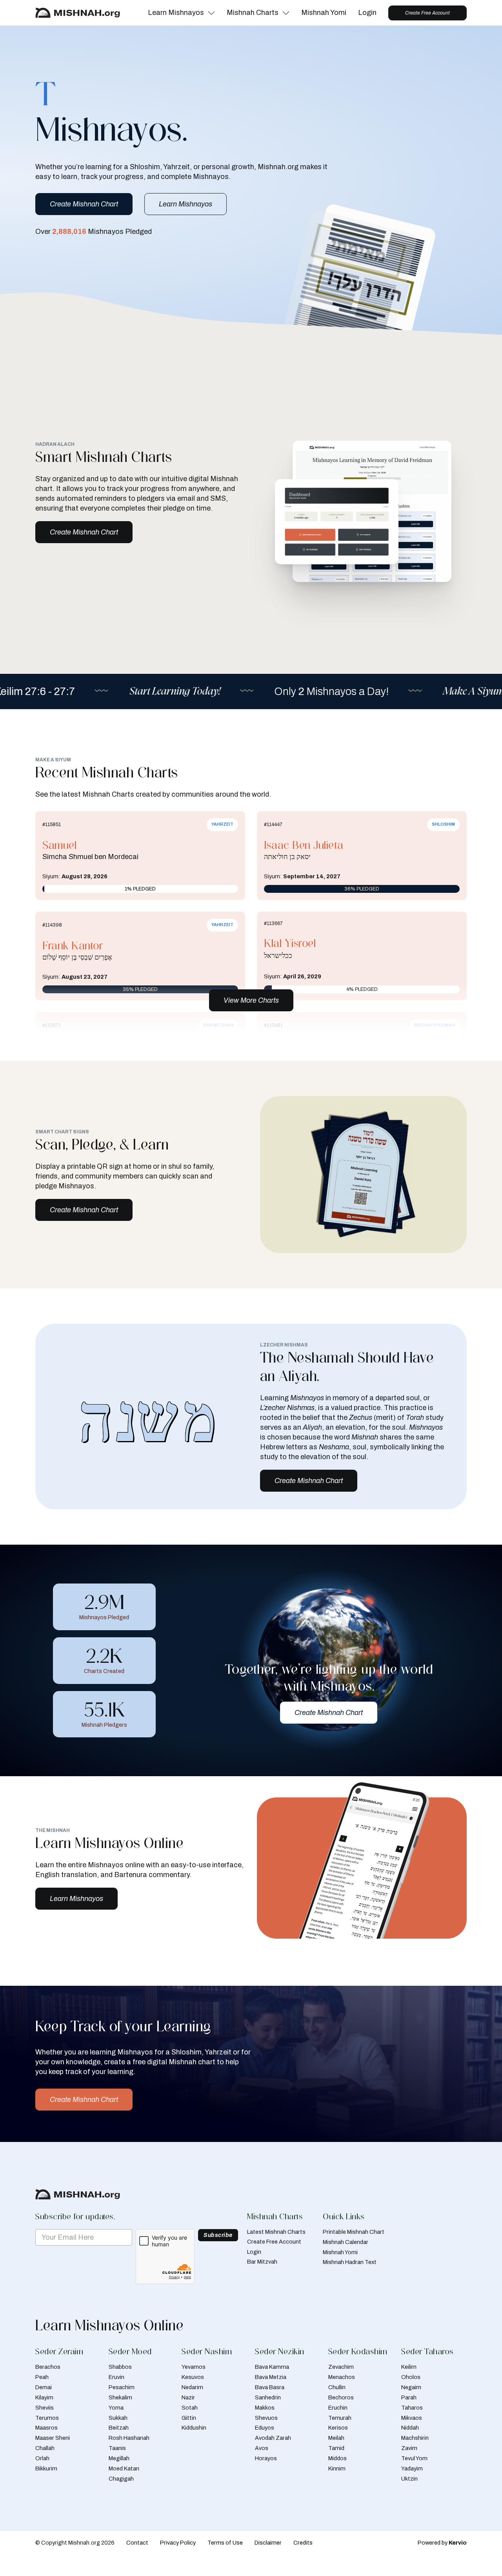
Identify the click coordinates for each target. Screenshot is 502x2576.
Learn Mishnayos (176, 13)
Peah (42, 2377)
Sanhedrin (268, 2397)
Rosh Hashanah (129, 2438)
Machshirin (415, 2438)
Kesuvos (193, 2377)
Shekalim (120, 2397)
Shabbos (120, 2367)
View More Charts (251, 1000)
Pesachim (122, 2387)
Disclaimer (268, 2543)
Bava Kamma (272, 2367)
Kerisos (338, 2428)
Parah (409, 2397)
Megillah (119, 2458)
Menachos (342, 2377)
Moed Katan (124, 2468)
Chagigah (121, 2479)
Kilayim (44, 2397)
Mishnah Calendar (346, 2242)
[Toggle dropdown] (211, 13)
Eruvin (116, 2377)
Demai (44, 2387)
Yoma (116, 2408)
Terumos (47, 2418)
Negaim (411, 2387)
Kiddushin (194, 2428)
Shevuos (266, 2418)
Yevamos (194, 2367)
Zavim (409, 2448)
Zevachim (341, 2367)
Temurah (340, 2418)
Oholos (411, 2377)
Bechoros (341, 2397)
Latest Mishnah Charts (276, 2232)
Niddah (410, 2428)
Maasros (46, 2428)
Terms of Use (225, 2543)
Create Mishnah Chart (84, 204)
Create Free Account (427, 13)
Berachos (48, 2367)
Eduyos (265, 2428)
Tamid (336, 2448)
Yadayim (412, 2468)
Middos (337, 2458)
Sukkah (118, 2418)
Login (367, 13)
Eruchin (338, 2408)
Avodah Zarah (273, 2438)
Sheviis (45, 2408)
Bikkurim (46, 2468)
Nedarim (192, 2387)
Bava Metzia (271, 2377)
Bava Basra (270, 2387)
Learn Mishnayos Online (109, 2325)
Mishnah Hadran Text (350, 2262)
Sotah (190, 2408)
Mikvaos (412, 2418)
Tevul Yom (414, 2458)
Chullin (337, 2387)
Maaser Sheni (53, 2438)
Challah (45, 2448)
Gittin (189, 2418)
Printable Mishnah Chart (354, 2232)
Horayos (266, 2458)
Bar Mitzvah (262, 2262)
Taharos (412, 2408)
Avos (262, 2448)
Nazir (188, 2397)
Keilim (409, 2367)
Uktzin (409, 2479)
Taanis (117, 2448)
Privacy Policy (178, 2543)
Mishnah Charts (253, 13)
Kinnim (337, 2468)
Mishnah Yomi (324, 13)
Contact (137, 2543)
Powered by (442, 2543)
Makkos (265, 2408)
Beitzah (119, 2428)
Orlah (42, 2458)
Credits (303, 2543)
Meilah (336, 2438)
